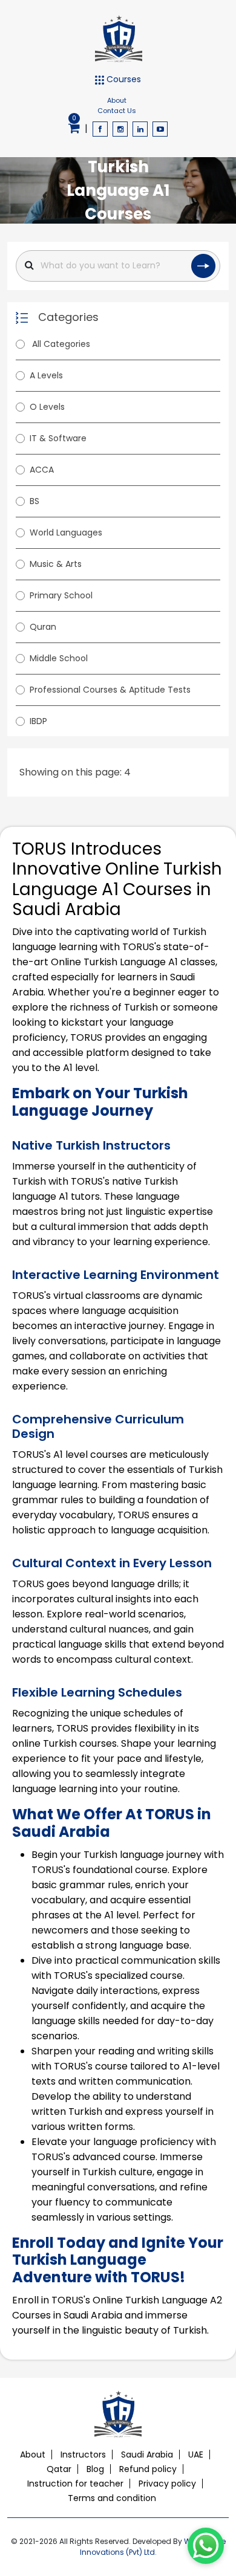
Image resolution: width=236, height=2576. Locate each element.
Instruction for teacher (75, 2484)
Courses (123, 79)
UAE (196, 2455)
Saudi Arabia (147, 2455)
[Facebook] (100, 129)
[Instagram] (120, 129)
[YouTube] (160, 129)
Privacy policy (167, 2484)
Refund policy (148, 2469)
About (117, 100)
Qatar (59, 2469)
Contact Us (117, 111)
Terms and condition (112, 2498)
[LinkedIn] (140, 129)
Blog (95, 2469)
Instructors (83, 2455)
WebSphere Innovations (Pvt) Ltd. (153, 2547)
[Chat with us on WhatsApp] (206, 2546)
